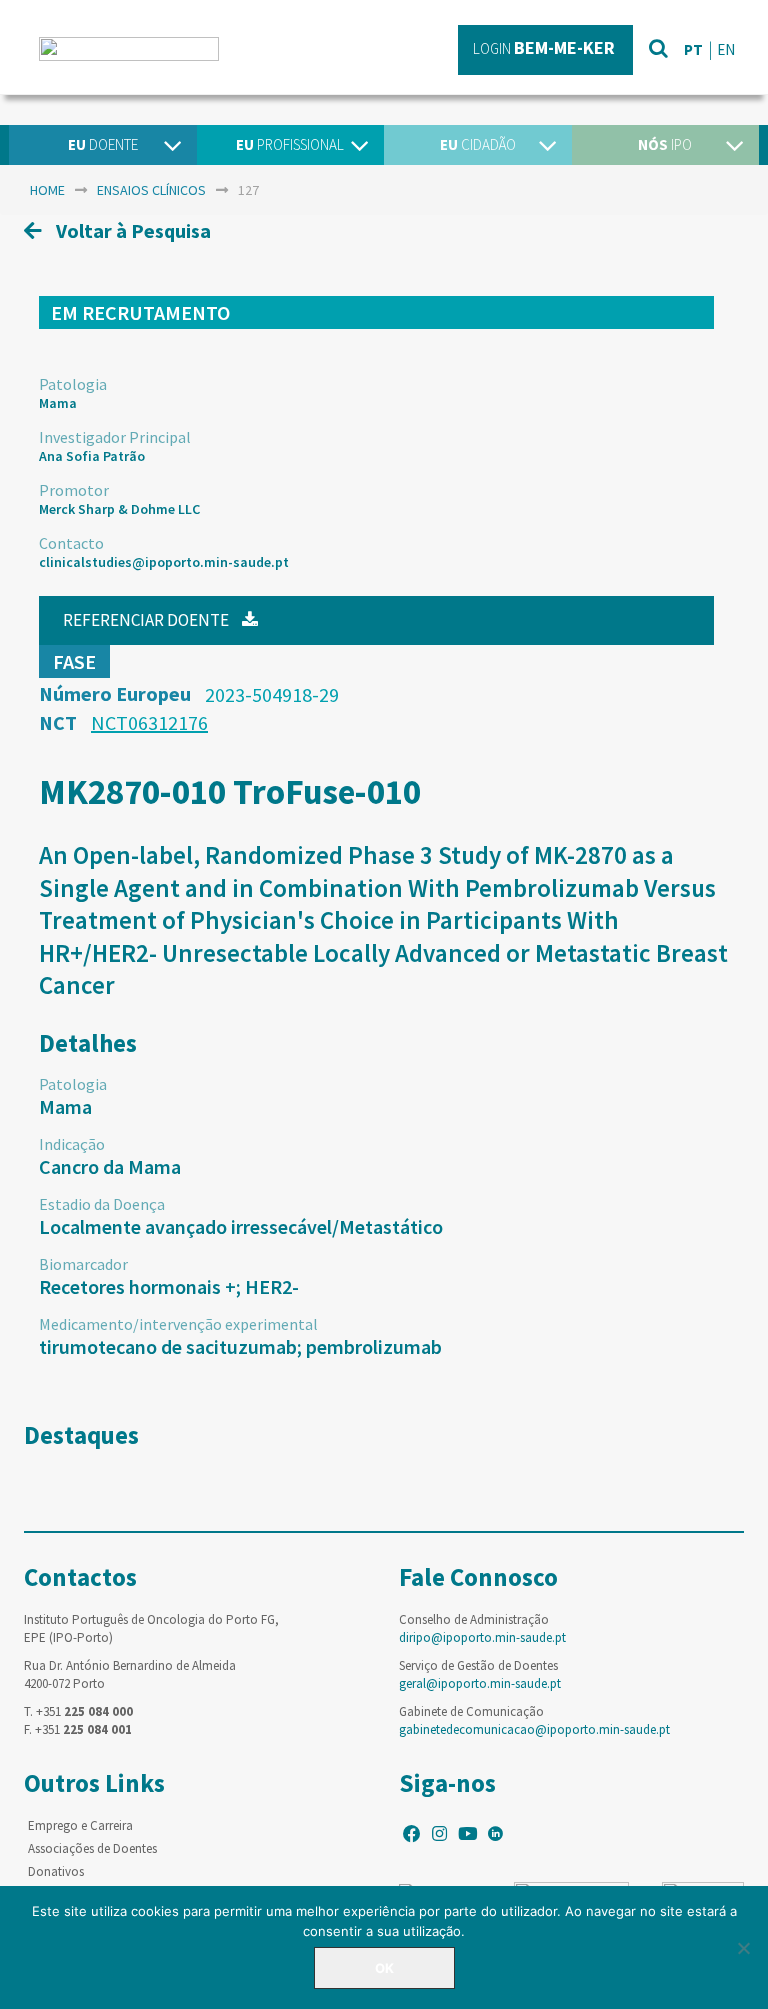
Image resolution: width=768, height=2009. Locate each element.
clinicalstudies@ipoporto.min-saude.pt (164, 562)
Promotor (74, 490)
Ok (384, 1968)
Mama (58, 403)
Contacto (71, 543)
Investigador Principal (115, 437)
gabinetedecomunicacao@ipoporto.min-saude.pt (534, 1729)
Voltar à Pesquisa (131, 230)
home (47, 190)
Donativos (56, 1871)
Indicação (72, 1144)
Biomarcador (83, 1264)
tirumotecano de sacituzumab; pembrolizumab (240, 1346)
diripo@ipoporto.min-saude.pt (482, 1637)
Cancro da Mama (110, 1166)
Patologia (73, 384)
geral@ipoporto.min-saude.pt (480, 1683)
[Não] (743, 1948)
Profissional (290, 144)
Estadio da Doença (102, 1204)
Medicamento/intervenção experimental (178, 1324)
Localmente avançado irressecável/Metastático (241, 1226)
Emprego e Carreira (80, 1825)
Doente (103, 144)
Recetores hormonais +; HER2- (169, 1286)
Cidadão (478, 144)
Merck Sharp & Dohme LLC (119, 509)
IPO (665, 144)
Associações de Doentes (92, 1848)
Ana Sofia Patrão (92, 456)
